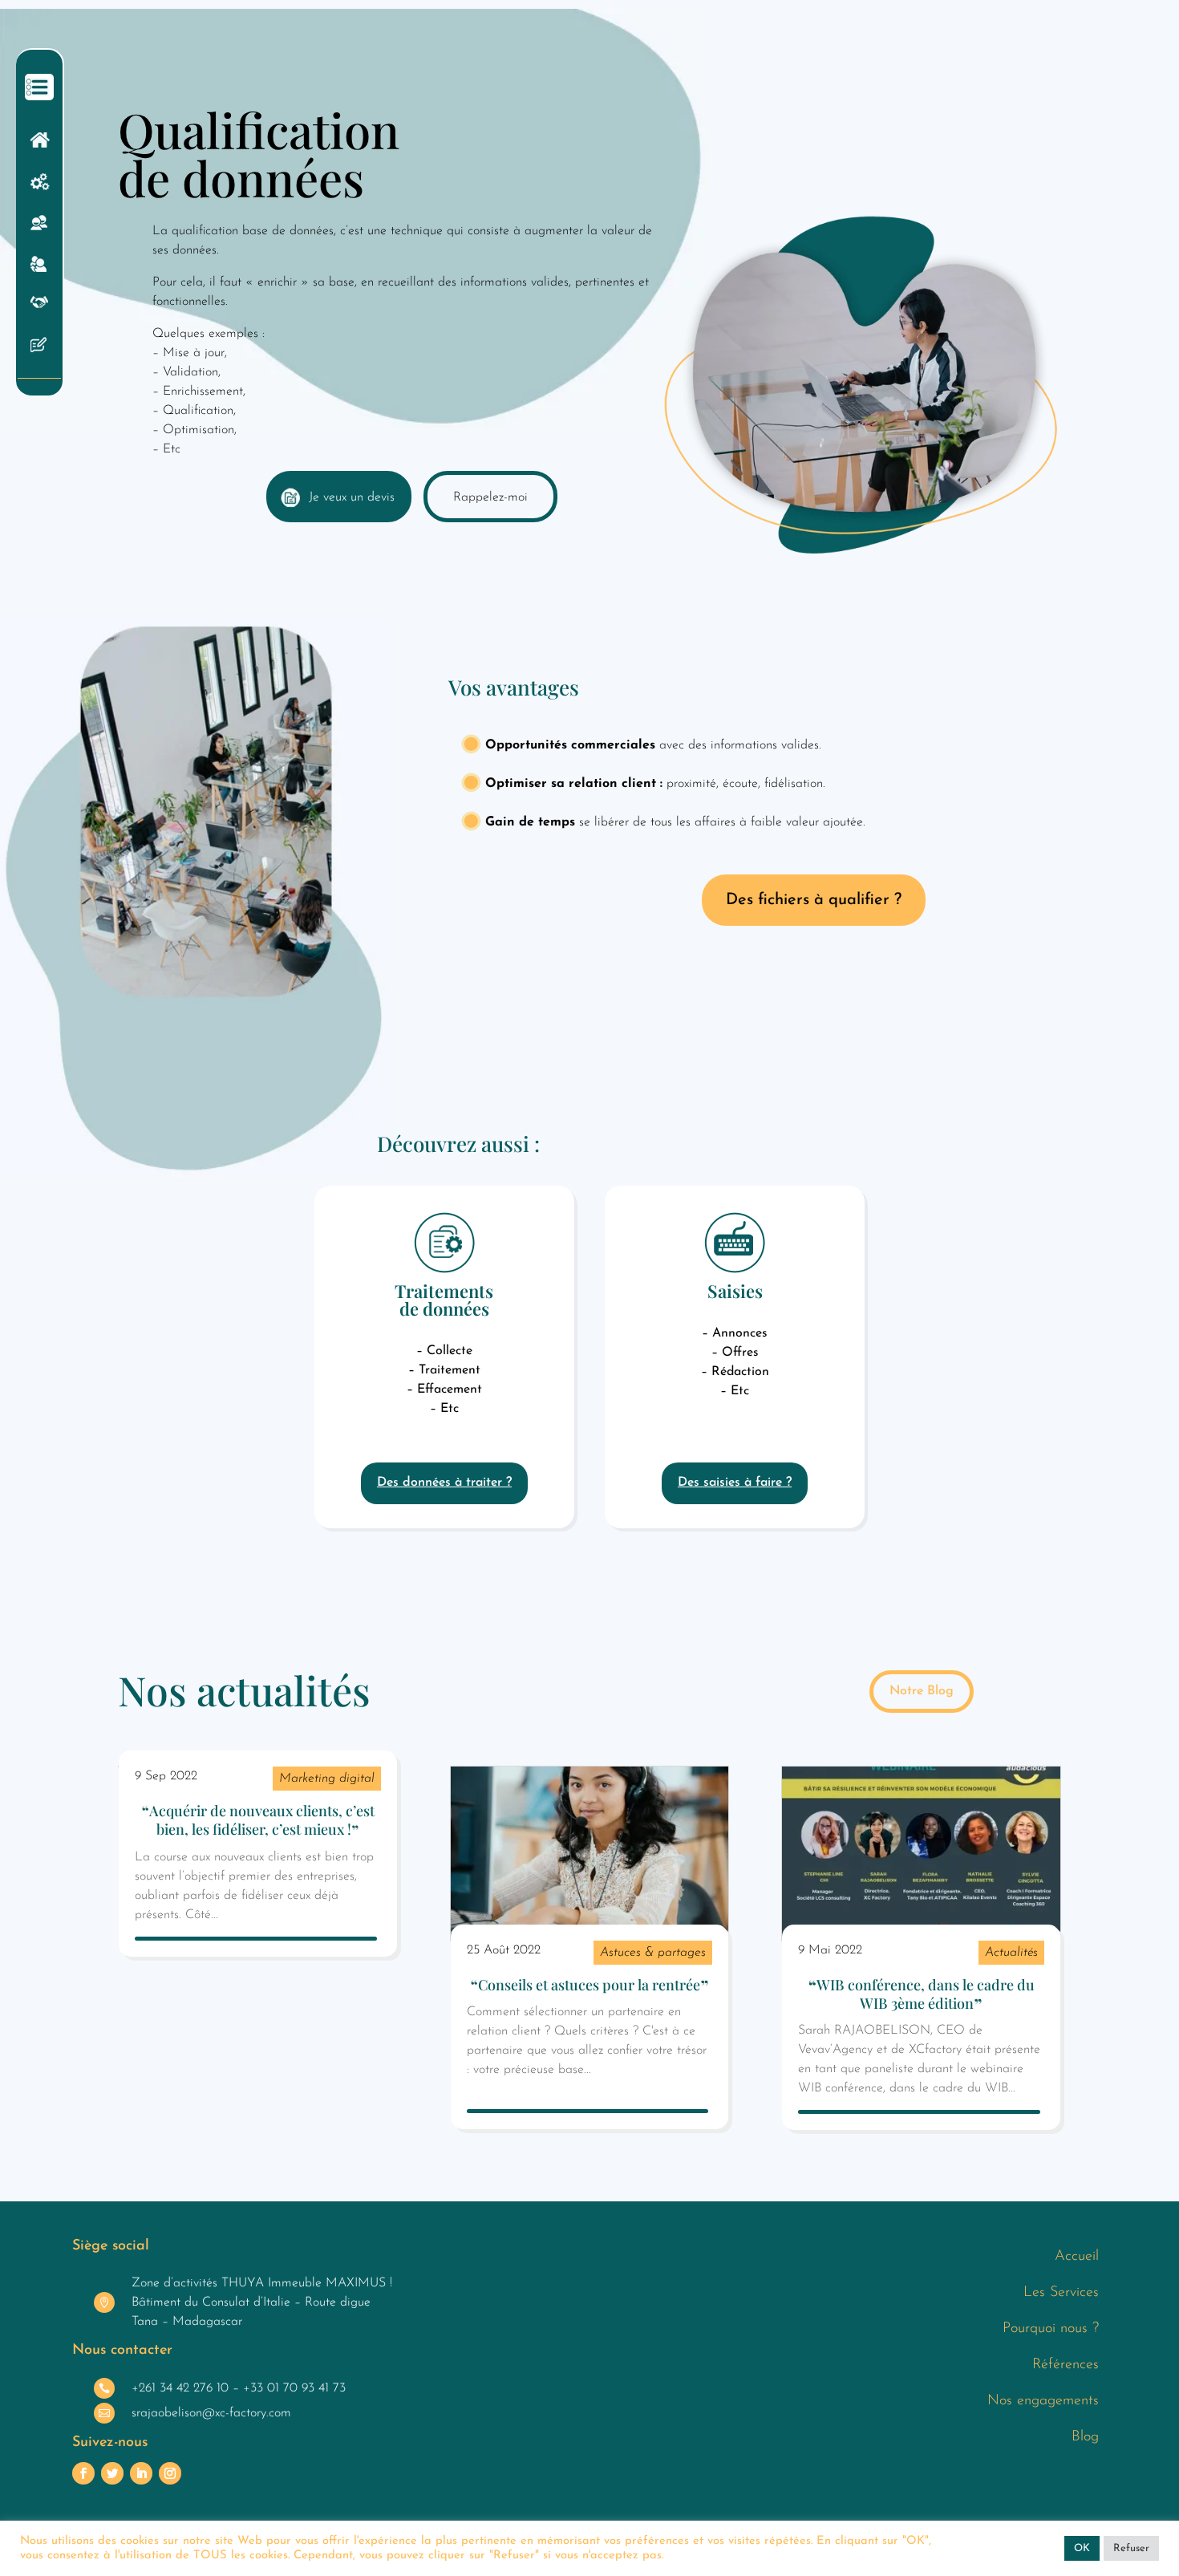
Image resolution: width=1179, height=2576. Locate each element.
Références (1066, 2365)
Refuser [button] (1131, 2548)
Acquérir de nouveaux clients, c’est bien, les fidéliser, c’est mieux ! (262, 1820)
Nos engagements (1043, 2401)
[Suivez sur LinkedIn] (141, 2473)
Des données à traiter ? (444, 1483)
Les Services (1061, 2293)
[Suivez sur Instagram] (170, 2473)
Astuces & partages (653, 1953)
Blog (1085, 2437)
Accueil (1077, 2257)
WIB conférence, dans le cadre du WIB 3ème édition (926, 1994)
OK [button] (1082, 2548)
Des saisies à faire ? (735, 1483)
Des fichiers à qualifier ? (814, 900)
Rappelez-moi (490, 497)
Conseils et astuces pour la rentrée (589, 1985)
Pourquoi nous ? (1051, 2329)
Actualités (1011, 1953)
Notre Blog (922, 1691)
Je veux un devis (352, 497)
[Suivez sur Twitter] (112, 2473)
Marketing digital (327, 1779)
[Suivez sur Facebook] (83, 2473)
